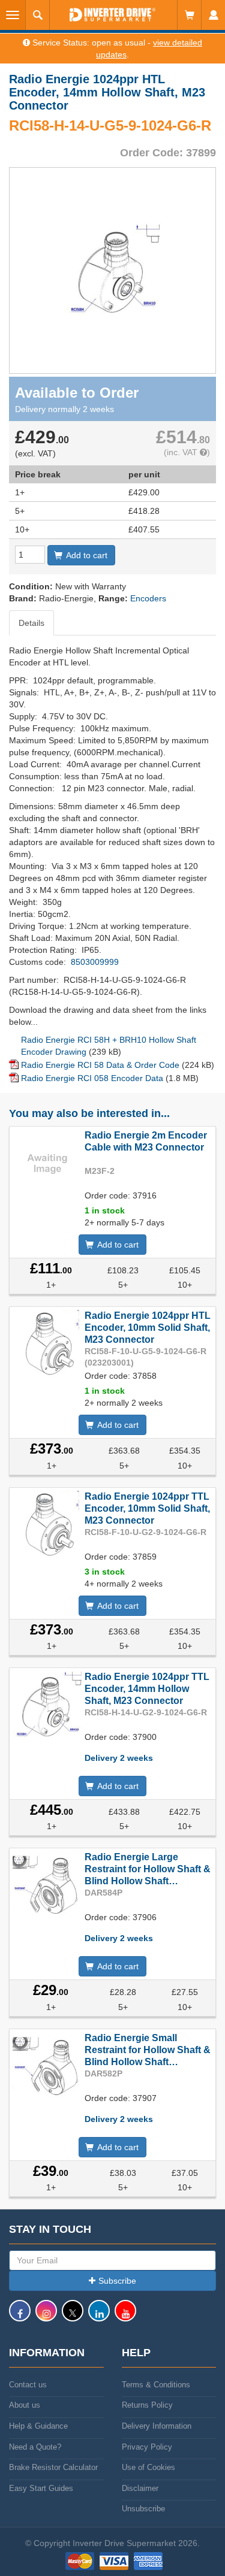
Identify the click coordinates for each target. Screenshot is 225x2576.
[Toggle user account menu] (213, 15)
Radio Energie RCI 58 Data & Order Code (100, 1065)
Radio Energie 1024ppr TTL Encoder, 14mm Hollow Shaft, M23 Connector (147, 1689)
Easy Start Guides (41, 2488)
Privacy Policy (147, 2447)
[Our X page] (73, 2316)
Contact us (28, 2385)
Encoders (148, 598)
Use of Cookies (148, 2467)
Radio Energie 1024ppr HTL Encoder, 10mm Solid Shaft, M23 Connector (148, 1328)
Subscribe (117, 2281)
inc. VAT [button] (183, 452)
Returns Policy (147, 2405)
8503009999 (95, 962)
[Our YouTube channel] (125, 2316)
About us (25, 2405)
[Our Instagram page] (46, 2316)
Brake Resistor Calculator (53, 2467)
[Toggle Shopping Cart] (189, 15)
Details (31, 623)
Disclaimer (140, 2488)
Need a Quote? (35, 2447)
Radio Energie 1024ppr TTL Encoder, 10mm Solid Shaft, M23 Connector (147, 1508)
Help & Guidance (38, 2426)
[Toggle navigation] (13, 15)
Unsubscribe (143, 2509)
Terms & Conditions (156, 2385)
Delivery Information (157, 2426)
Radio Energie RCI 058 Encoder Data (92, 1078)
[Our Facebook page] (20, 2316)
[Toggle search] (38, 15)
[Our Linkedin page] (99, 2316)
